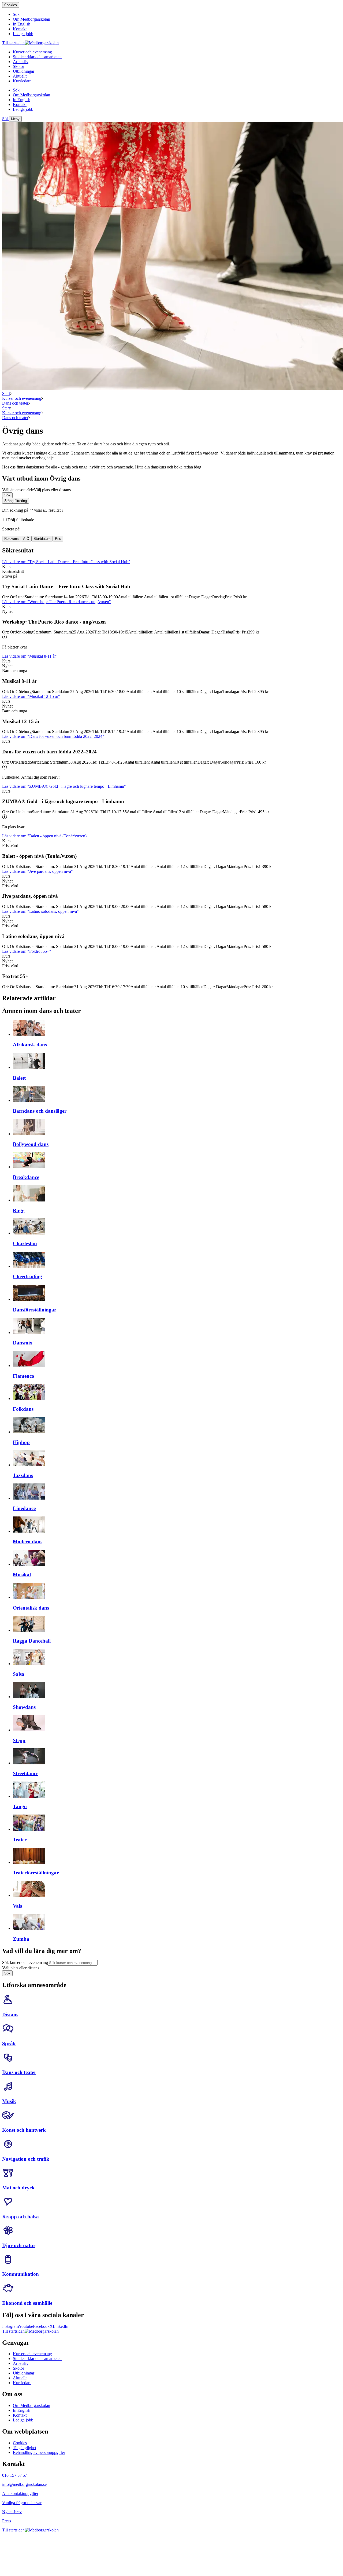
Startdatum (42, 539)
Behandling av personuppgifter (39, 2452)
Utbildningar (24, 2373)
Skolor (18, 2368)
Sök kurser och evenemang (25, 1963)
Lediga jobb (23, 2420)
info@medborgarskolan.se (24, 2484)
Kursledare (22, 2383)
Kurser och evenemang (22, 398)
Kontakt (20, 2415)
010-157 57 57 (15, 2475)
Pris (58, 539)
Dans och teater (15, 403)
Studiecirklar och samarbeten (37, 2359)
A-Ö (26, 539)
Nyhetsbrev (12, 2512)
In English (22, 2410)
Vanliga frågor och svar (22, 2503)
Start (6, 393)
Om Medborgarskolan (31, 2405)
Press (7, 2521)
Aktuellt (20, 2378)
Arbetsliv (21, 2363)
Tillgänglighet (25, 2448)
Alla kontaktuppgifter (20, 2493)
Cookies (11, 5)
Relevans (12, 539)
